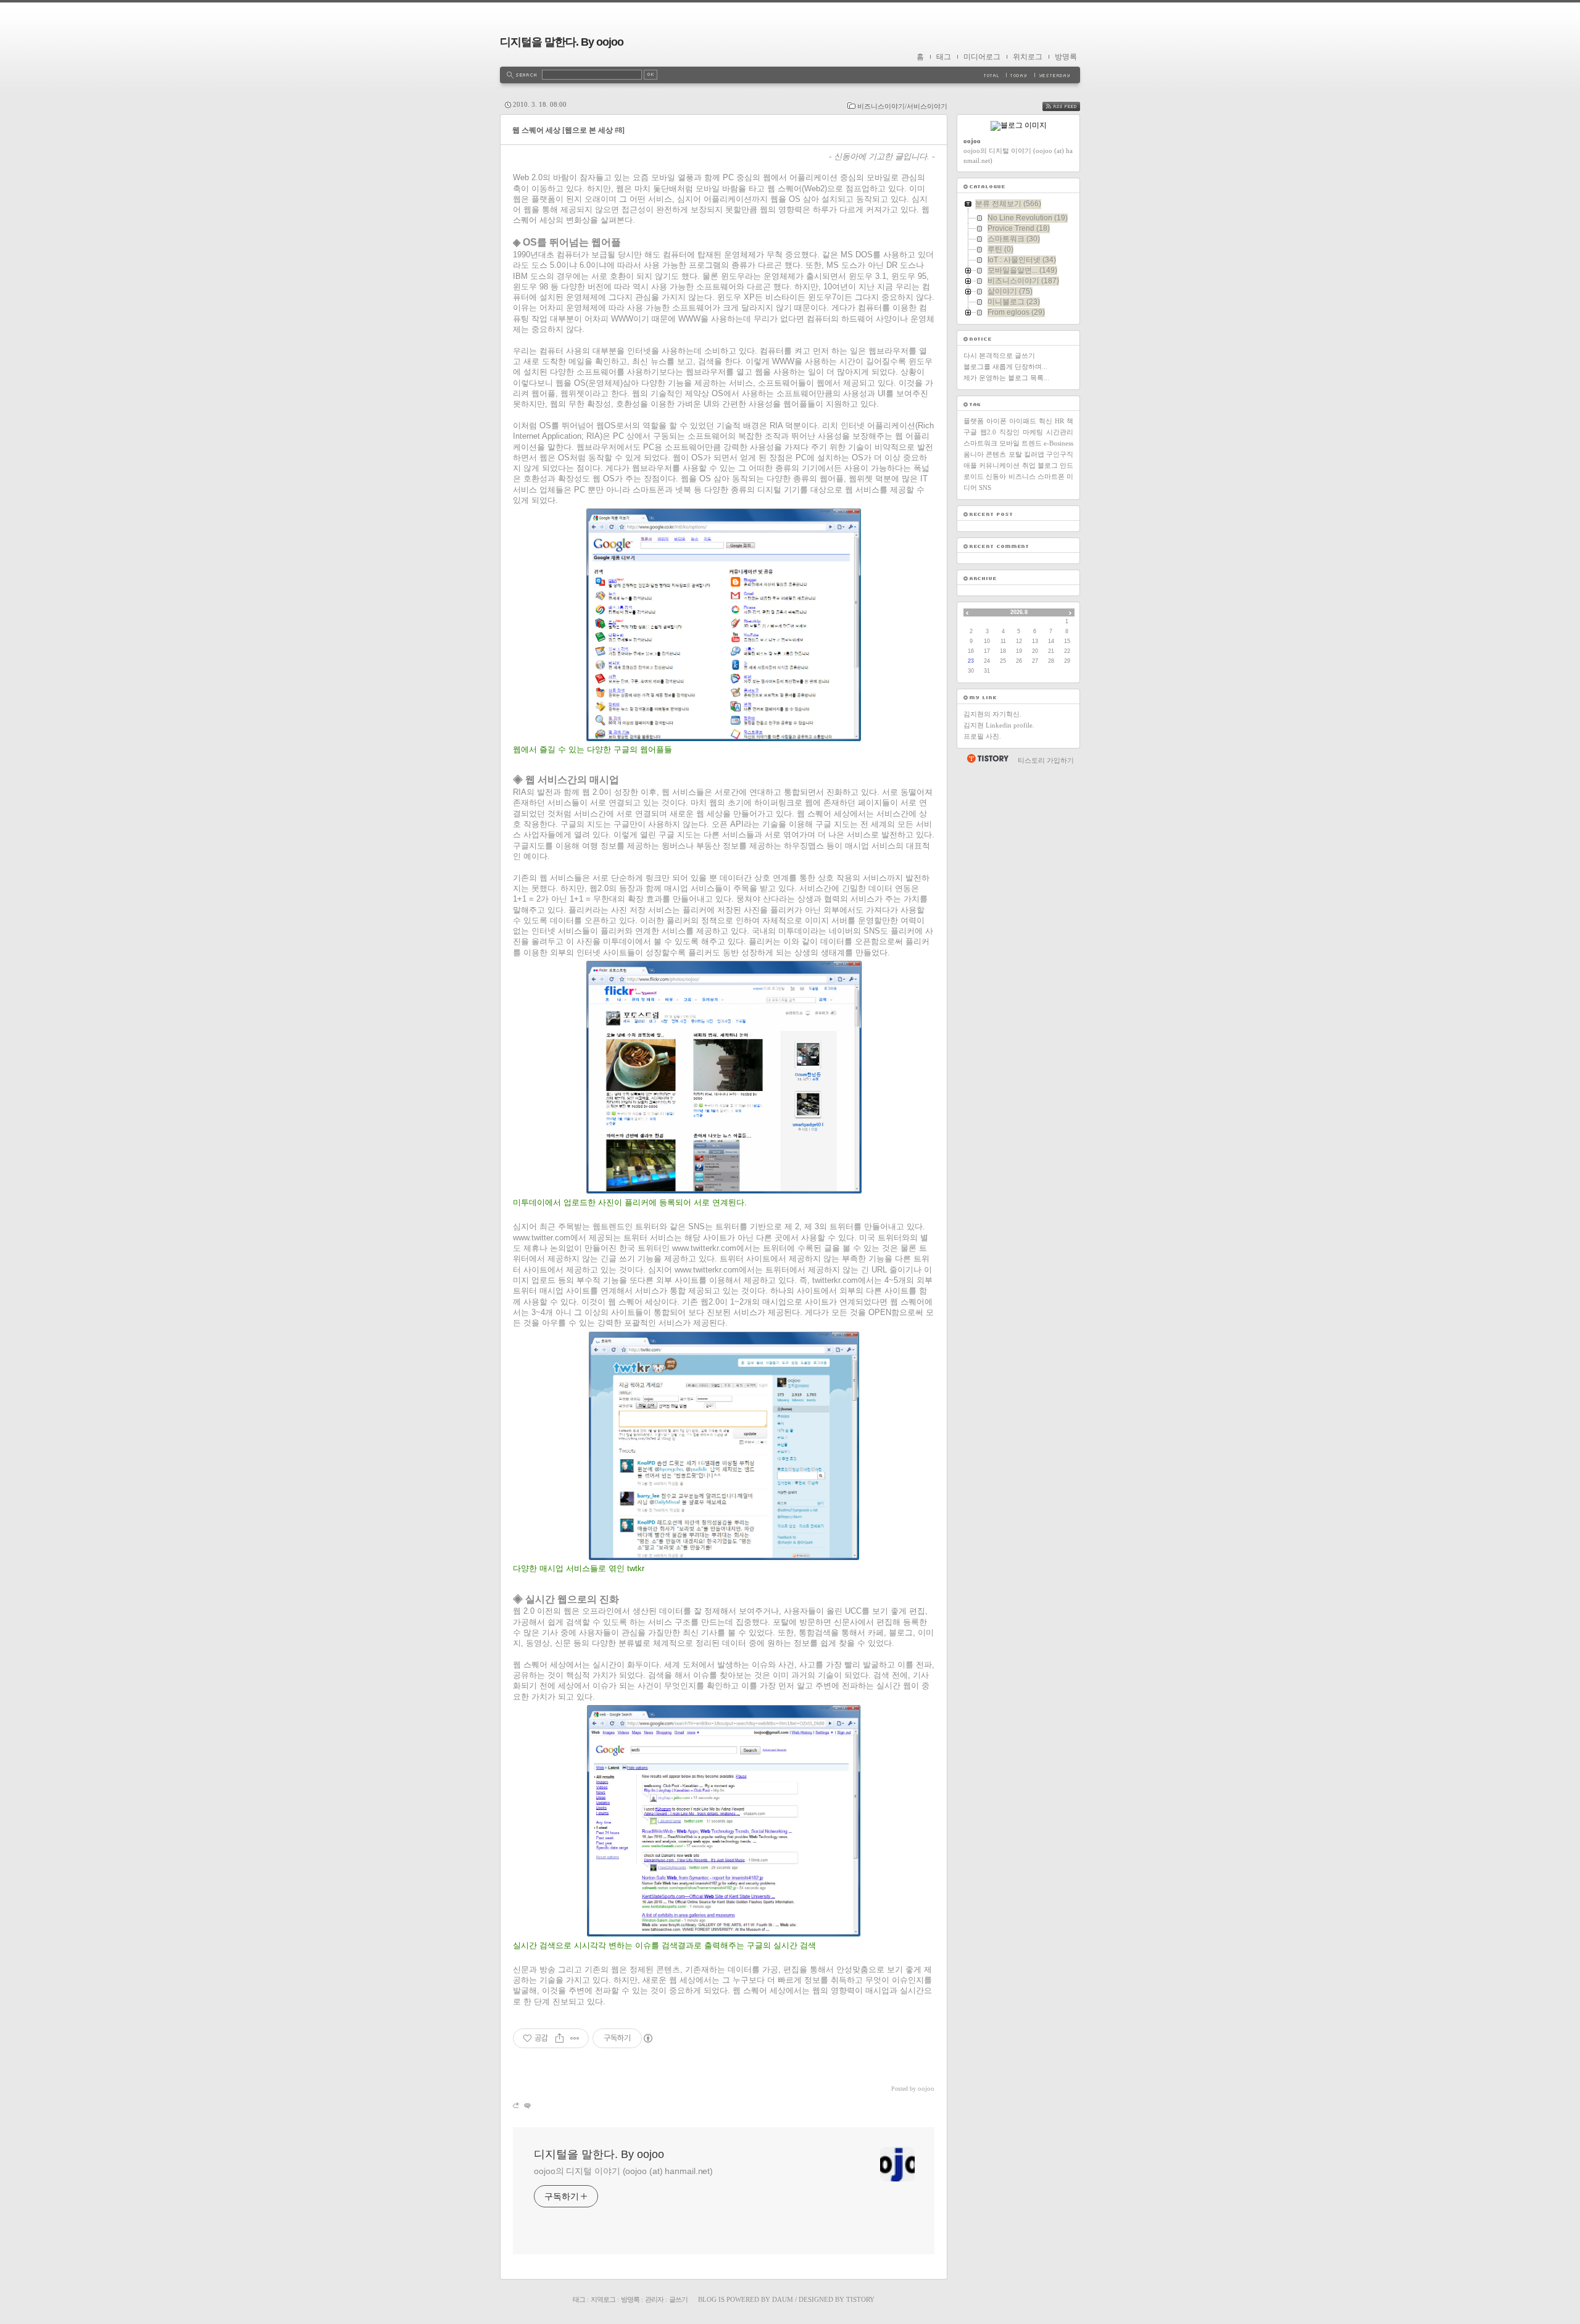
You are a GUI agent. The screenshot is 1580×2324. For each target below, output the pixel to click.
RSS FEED (1070, 106)
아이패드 (1023, 421)
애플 (970, 465)
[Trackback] (517, 2105)
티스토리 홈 (987, 758)
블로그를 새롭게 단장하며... (1005, 367)
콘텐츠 (996, 454)
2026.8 (1019, 612)
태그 (944, 57)
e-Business (1058, 443)
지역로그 (603, 2299)
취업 (1029, 465)
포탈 (1015, 454)
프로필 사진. (982, 736)
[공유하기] (559, 2038)
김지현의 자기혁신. (992, 714)
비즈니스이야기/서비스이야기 (902, 106)
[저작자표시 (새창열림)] (647, 2038)
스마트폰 (1051, 476)
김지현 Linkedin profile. (999, 725)
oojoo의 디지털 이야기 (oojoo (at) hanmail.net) (623, 2171)
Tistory (860, 2299)
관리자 (654, 2299)
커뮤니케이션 (999, 465)
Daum (783, 2299)
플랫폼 (974, 421)
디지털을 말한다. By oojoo (562, 42)
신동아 (996, 476)
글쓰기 (678, 2299)
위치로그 (1028, 57)
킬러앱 (1034, 454)
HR (1059, 421)
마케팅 (1033, 432)
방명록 (1066, 57)
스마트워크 (980, 443)
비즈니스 (1022, 476)
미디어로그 (982, 57)
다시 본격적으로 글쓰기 (999, 355)
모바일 (1009, 443)
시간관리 (1060, 432)
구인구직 (1060, 454)
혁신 (1046, 421)
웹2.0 (988, 432)
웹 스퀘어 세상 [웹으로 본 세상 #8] (568, 130)
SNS (985, 488)
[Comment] (527, 2105)
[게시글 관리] (575, 2038)
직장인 (1009, 432)
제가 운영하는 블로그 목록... (1006, 378)
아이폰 (996, 421)
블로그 (1048, 465)
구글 (970, 432)
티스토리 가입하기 (1046, 760)
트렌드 (1032, 443)
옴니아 (974, 454)
